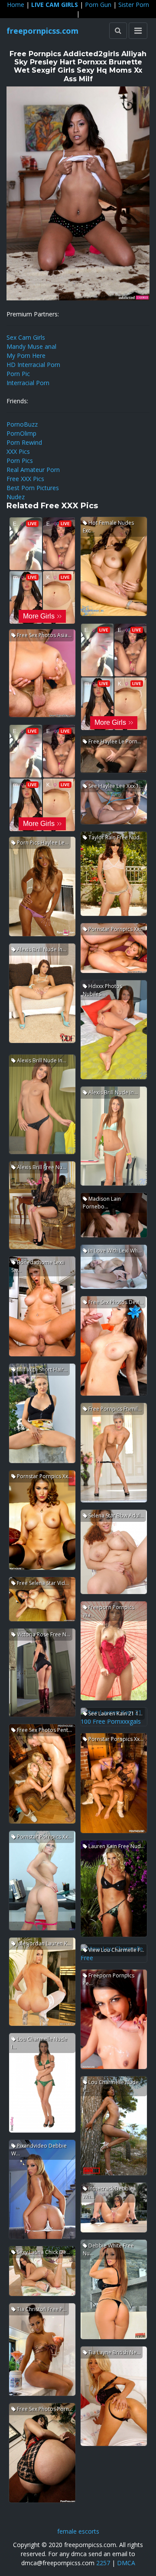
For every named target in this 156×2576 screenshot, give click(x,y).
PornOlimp (21, 433)
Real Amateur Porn (33, 470)
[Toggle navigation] (138, 31)
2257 (103, 2563)
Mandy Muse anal (31, 346)
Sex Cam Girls (26, 337)
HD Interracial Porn (33, 365)
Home (16, 5)
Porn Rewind (24, 442)
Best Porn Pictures (33, 488)
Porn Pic (18, 374)
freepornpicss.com (42, 31)
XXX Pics (18, 451)
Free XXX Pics (25, 479)
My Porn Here (26, 355)
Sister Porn (134, 5)
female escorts (78, 2531)
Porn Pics (20, 461)
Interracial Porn (28, 383)
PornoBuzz (22, 424)
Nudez (16, 497)
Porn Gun (98, 5)
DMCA (126, 2563)
